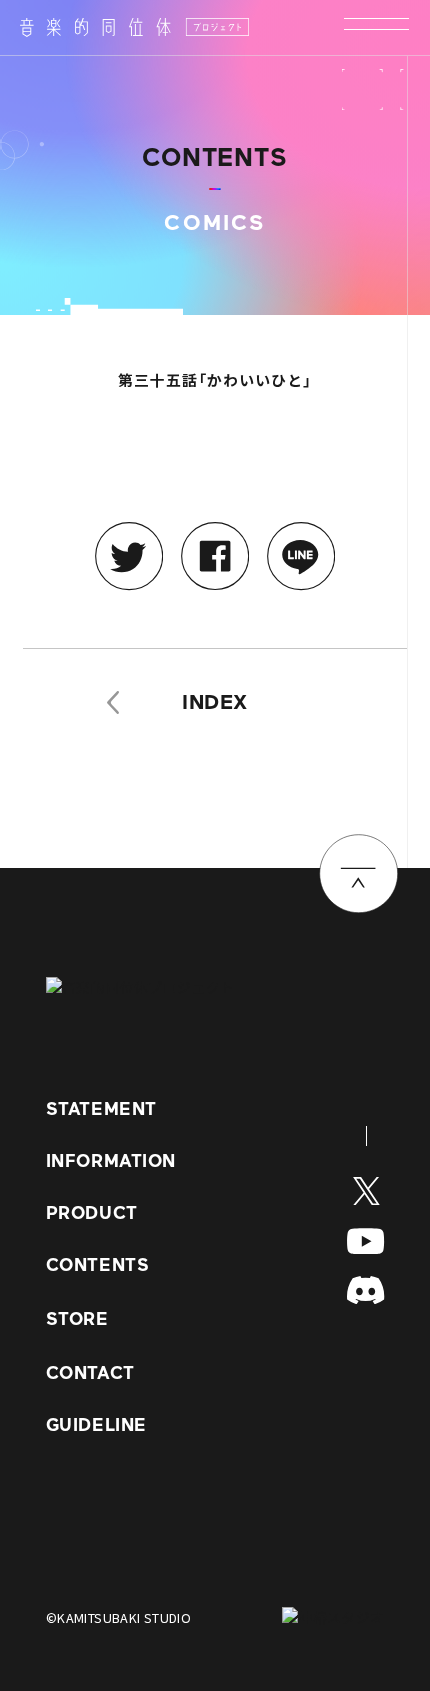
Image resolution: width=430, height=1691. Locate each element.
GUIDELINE (96, 1424)
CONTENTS (97, 1264)
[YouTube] (365, 1241)
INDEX (215, 702)
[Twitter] (366, 1191)
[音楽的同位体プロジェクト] (134, 28)
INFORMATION (111, 1160)
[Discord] (365, 1290)
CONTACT (90, 1372)
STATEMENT (101, 1108)
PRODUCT (92, 1212)
